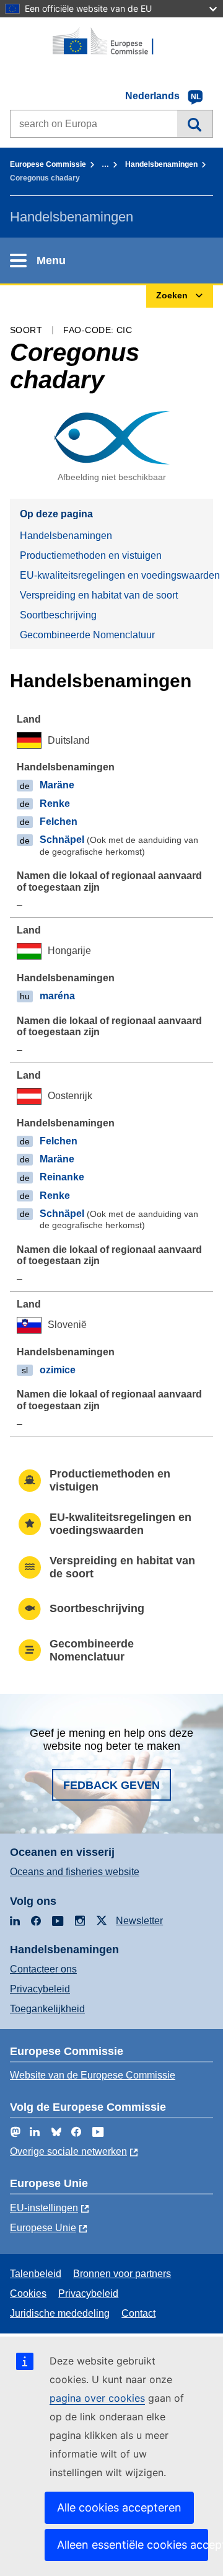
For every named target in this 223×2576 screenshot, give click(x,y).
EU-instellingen (44, 2208)
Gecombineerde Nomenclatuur (87, 635)
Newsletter (139, 1921)
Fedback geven (111, 1785)
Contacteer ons (43, 1969)
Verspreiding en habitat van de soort (99, 595)
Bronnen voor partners (122, 2274)
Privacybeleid (40, 1989)
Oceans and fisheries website (75, 1872)
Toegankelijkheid (47, 2009)
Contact (138, 2313)
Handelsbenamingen (161, 164)
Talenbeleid (36, 2274)
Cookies (28, 2293)
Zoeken (195, 123)
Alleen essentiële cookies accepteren (133, 2545)
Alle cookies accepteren (119, 2507)
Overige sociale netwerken (68, 2151)
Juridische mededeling (60, 2313)
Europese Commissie (48, 164)
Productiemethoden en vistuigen (91, 555)
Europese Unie (43, 2228)
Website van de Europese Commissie (93, 2075)
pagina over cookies (97, 2398)
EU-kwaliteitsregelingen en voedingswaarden (116, 575)
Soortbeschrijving (58, 615)
